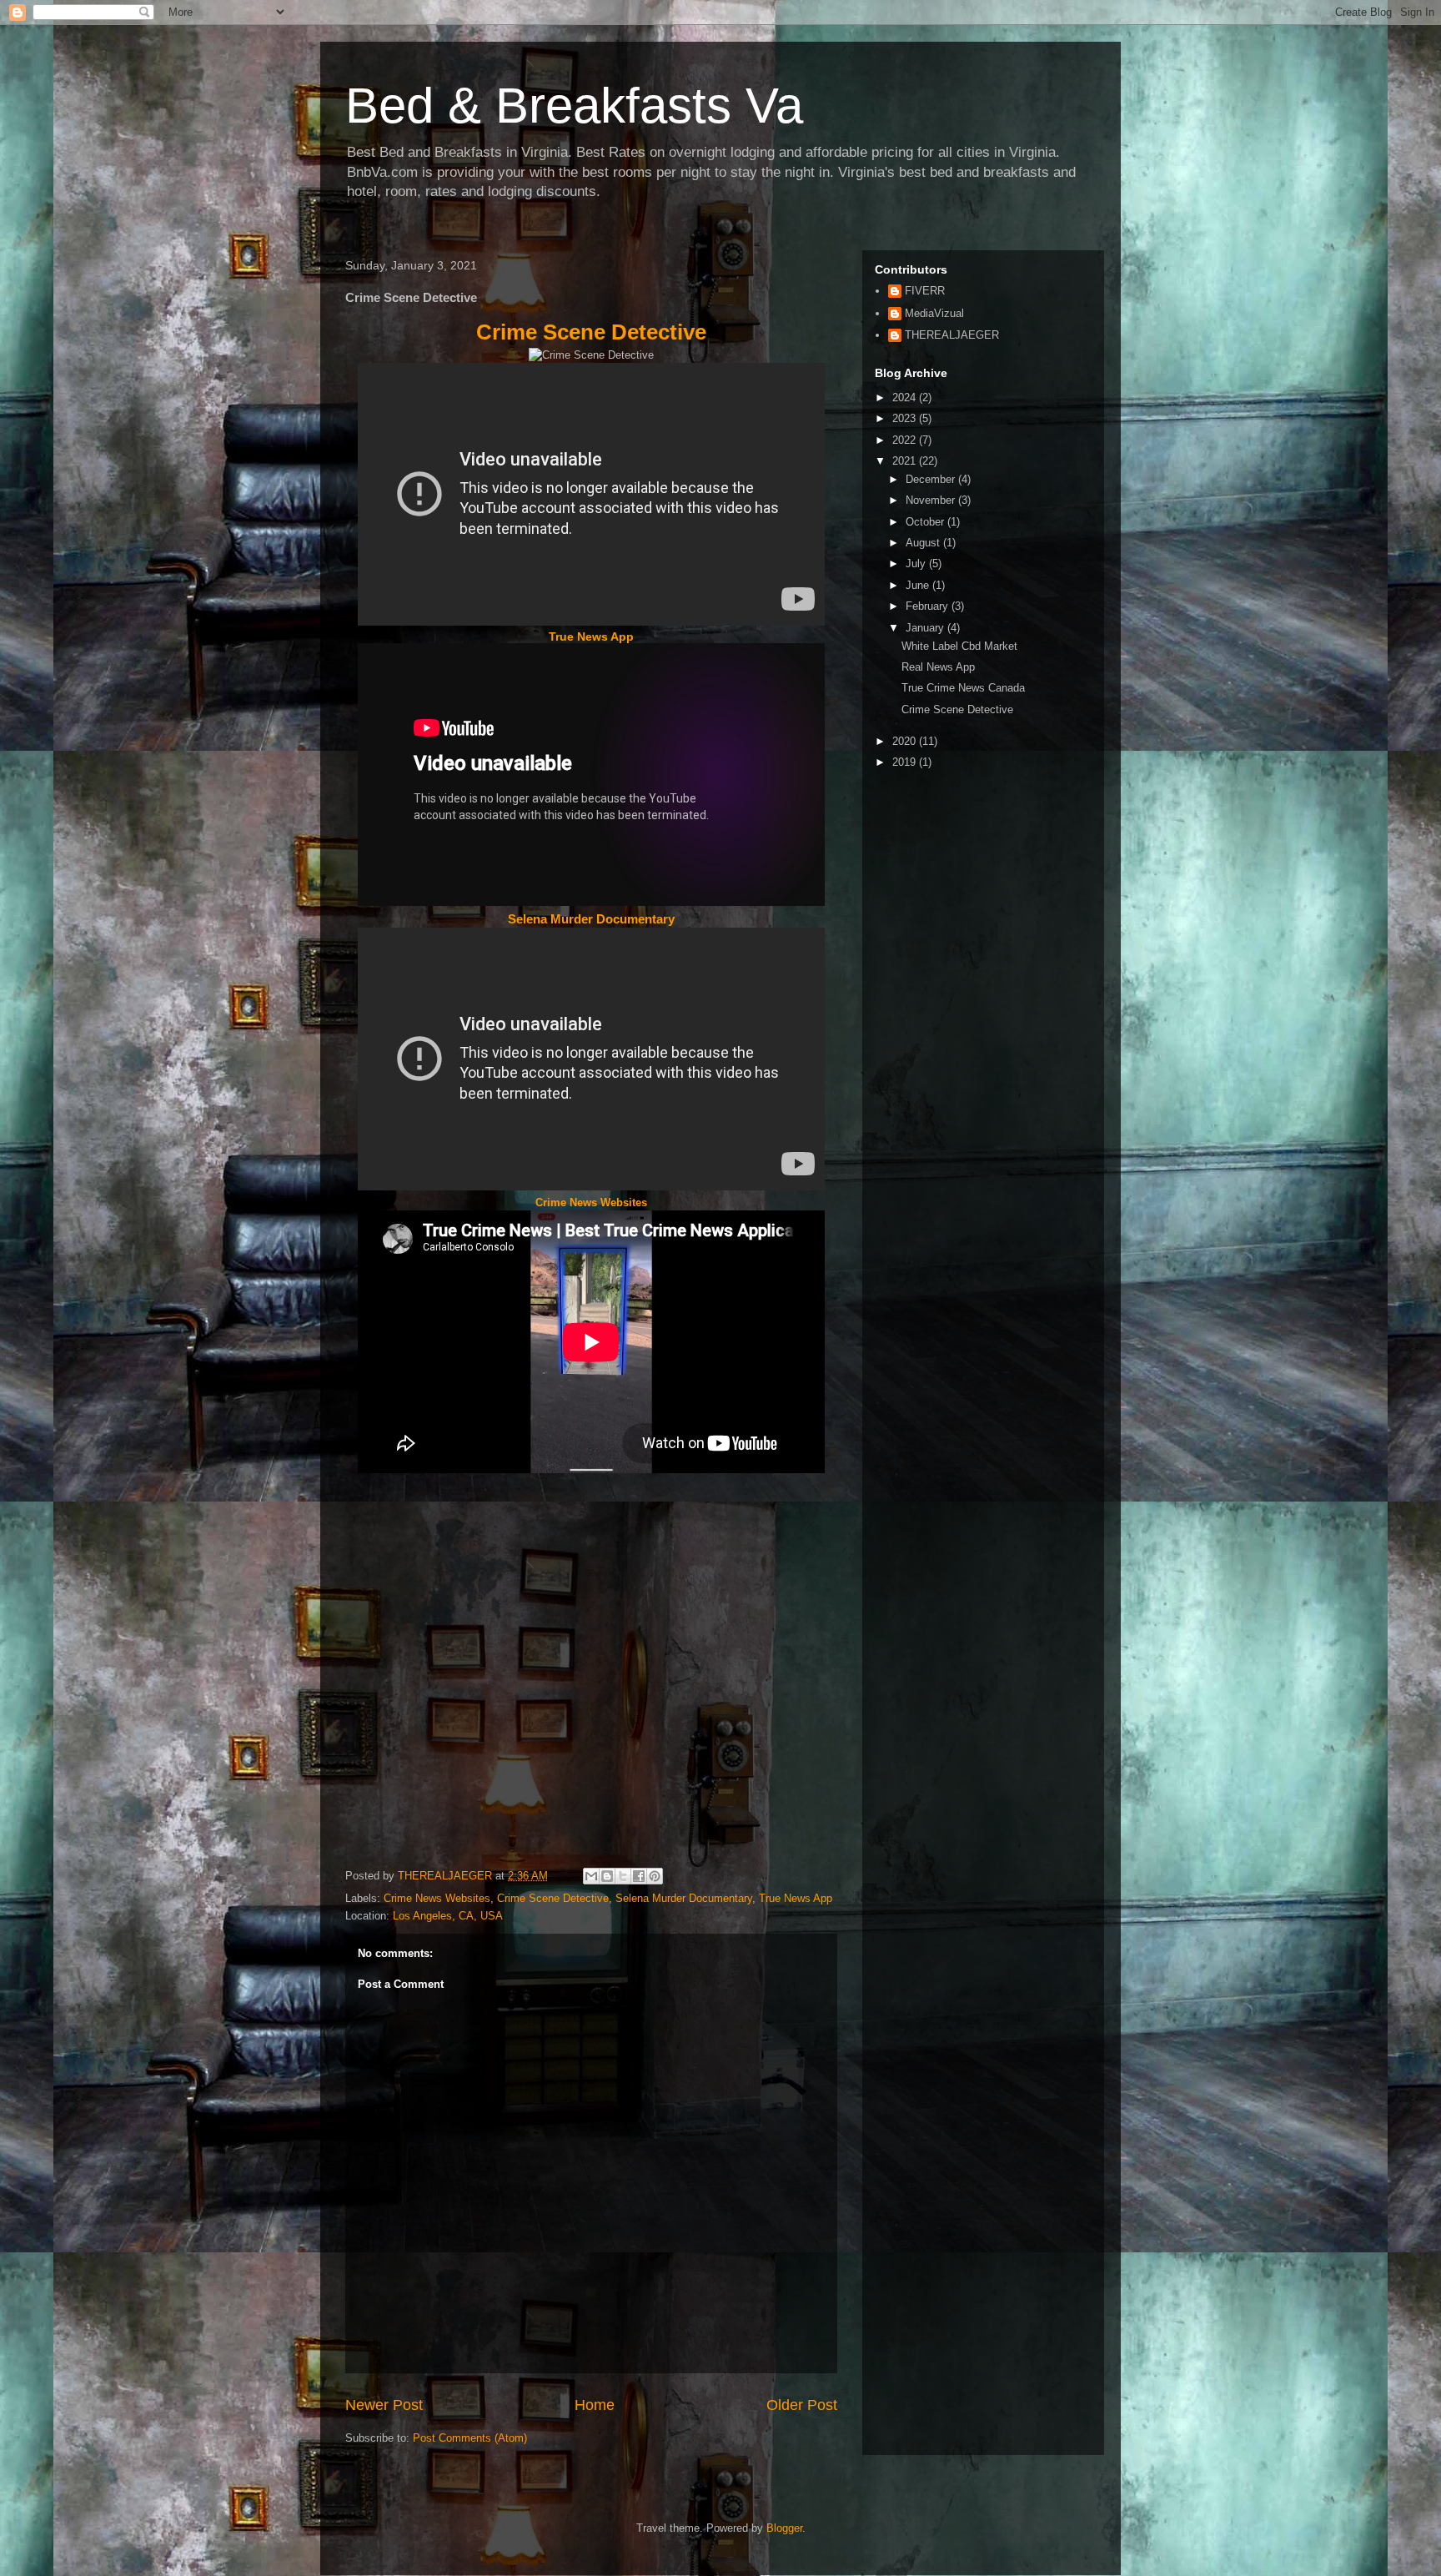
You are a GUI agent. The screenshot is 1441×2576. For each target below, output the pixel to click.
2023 (906, 418)
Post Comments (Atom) (470, 2438)
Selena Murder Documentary (591, 919)
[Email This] (591, 1876)
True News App (591, 636)
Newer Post (384, 2405)
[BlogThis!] (607, 1876)
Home (595, 2405)
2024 (906, 397)
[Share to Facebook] (639, 1876)
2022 (906, 440)
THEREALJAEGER (952, 335)
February (929, 606)
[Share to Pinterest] (655, 1876)
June (919, 585)
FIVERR (925, 291)
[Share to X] (623, 1876)
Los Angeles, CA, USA (448, 1916)
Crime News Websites (591, 1202)
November (932, 500)
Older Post (802, 2405)
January (926, 628)
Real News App (938, 667)
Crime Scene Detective (591, 332)
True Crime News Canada (963, 688)
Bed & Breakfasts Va (574, 106)
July (917, 563)
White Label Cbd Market (959, 646)
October (926, 522)
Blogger (784, 2528)
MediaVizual (934, 313)
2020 (906, 741)
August (924, 543)
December (932, 479)
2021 (906, 461)
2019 (906, 762)
